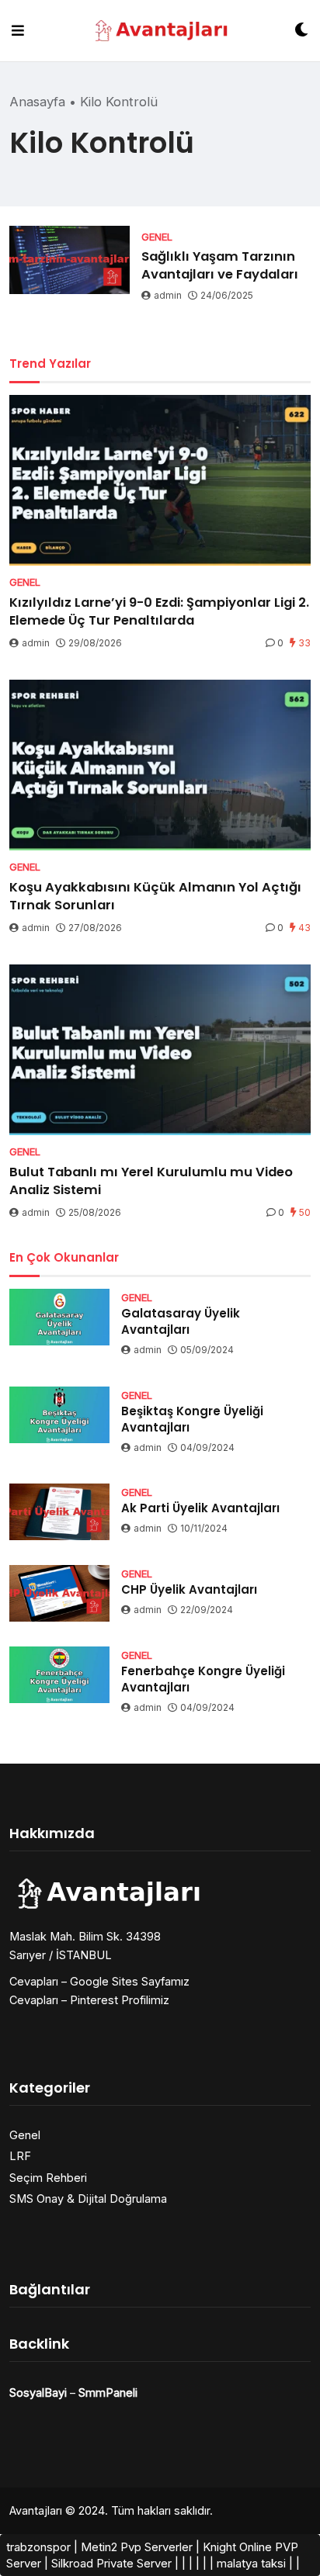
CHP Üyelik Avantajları (189, 1589)
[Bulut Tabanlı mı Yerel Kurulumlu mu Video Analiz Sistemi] (160, 1050)
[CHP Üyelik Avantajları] (59, 1593)
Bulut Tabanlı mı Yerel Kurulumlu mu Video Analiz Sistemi (151, 1181)
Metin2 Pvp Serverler (137, 2547)
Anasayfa (37, 102)
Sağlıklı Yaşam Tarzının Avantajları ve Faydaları (220, 265)
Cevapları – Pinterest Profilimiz (89, 2000)
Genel (25, 2135)
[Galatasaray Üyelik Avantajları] (59, 1317)
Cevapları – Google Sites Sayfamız (99, 1981)
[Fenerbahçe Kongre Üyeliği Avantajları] (59, 1675)
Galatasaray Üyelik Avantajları (181, 1321)
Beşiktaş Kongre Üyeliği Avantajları (192, 1419)
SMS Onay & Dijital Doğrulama (88, 2199)
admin (168, 295)
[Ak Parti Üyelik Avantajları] (59, 1512)
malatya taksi (251, 2563)
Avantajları (36, 2510)
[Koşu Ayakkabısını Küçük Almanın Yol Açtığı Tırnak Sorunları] (160, 765)
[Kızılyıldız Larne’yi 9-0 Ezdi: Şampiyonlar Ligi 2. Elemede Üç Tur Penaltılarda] (160, 480)
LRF (20, 2156)
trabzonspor (38, 2547)
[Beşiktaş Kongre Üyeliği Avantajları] (59, 1415)
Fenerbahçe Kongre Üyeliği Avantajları (203, 1679)
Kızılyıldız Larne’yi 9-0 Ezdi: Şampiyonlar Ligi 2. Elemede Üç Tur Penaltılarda (159, 611)
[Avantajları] (160, 31)
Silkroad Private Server (111, 2563)
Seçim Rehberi (48, 2178)
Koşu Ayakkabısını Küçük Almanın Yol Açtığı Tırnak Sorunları (155, 896)
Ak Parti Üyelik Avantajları (200, 1508)
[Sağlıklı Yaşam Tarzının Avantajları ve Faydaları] (70, 260)
